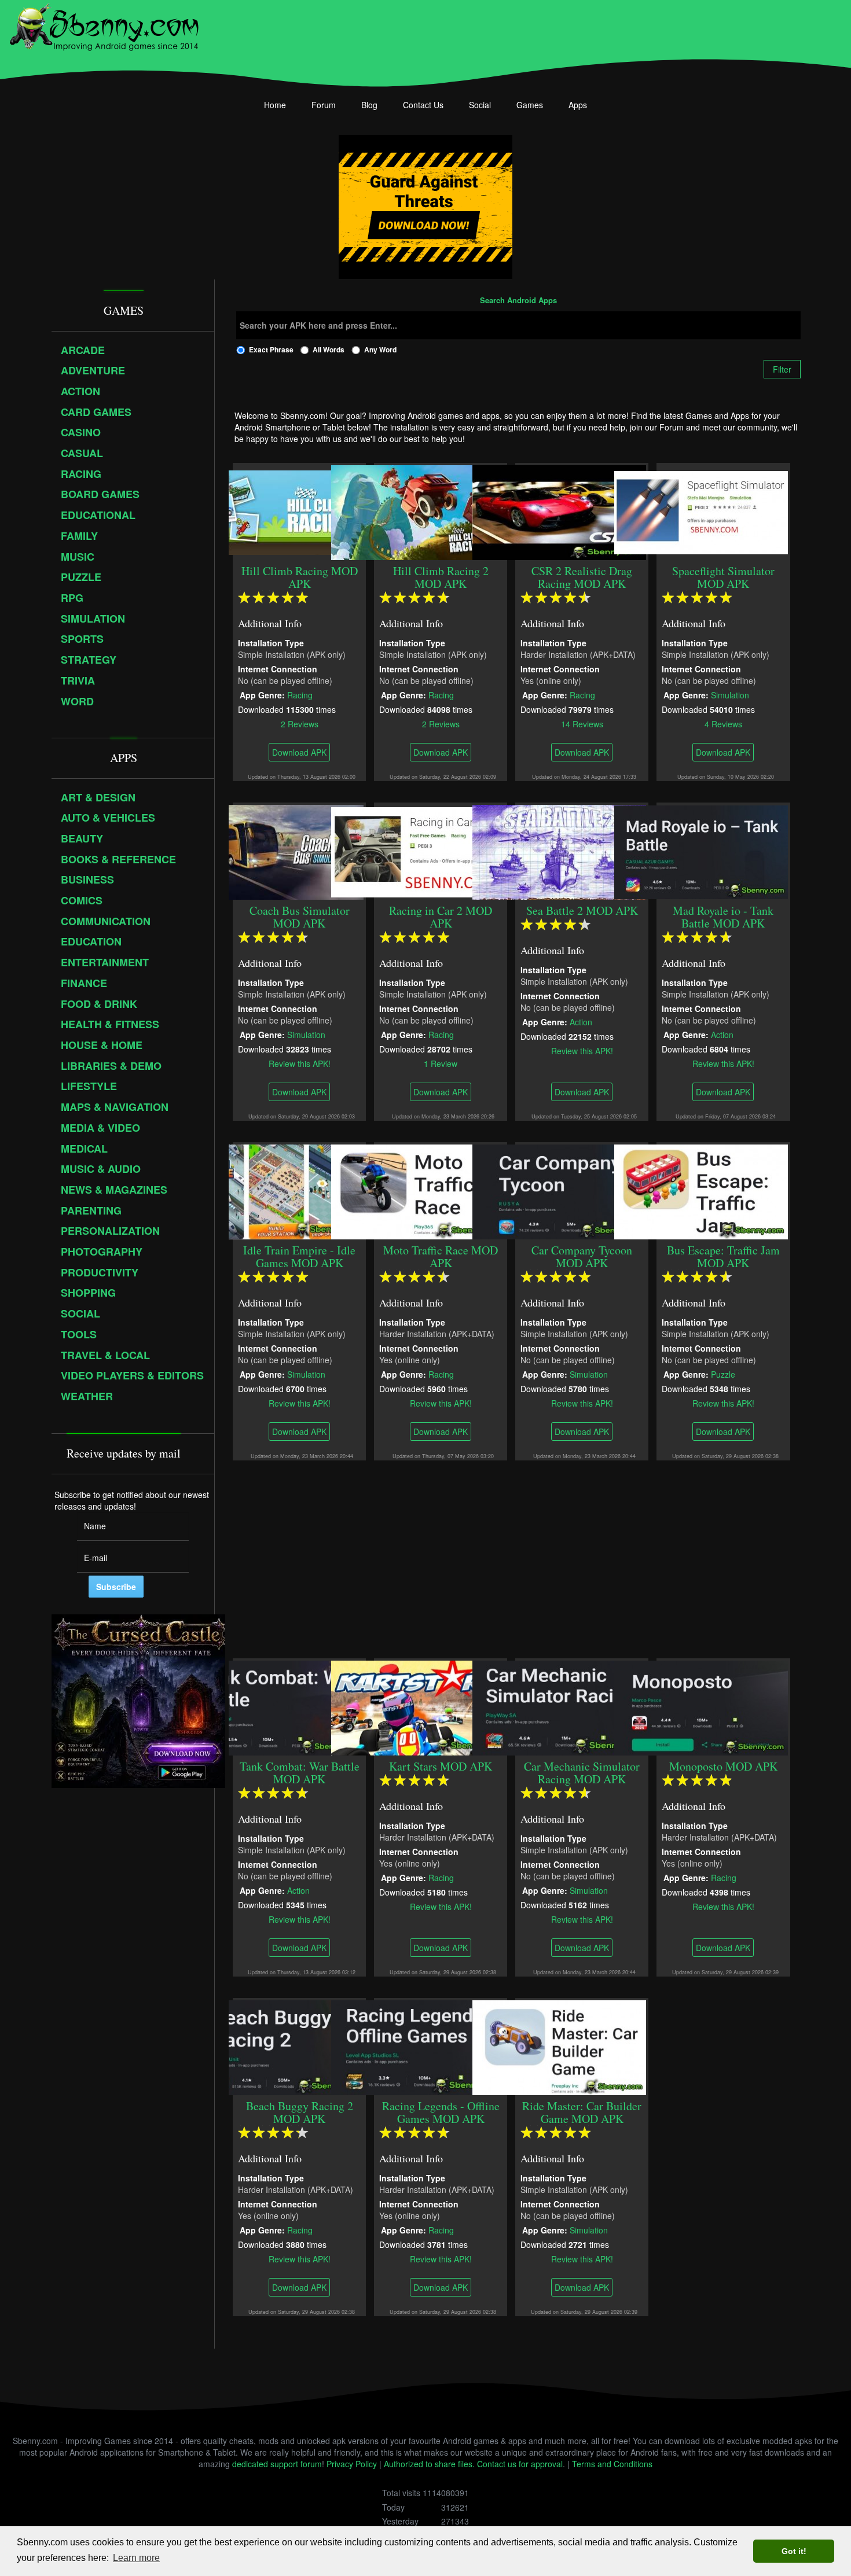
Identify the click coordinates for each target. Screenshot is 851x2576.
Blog (369, 105)
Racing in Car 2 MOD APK (441, 917)
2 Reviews (300, 723)
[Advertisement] (518, 1559)
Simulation (730, 694)
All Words (329, 349)
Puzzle (723, 1374)
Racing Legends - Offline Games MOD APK (441, 2112)
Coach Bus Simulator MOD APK (300, 917)
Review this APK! (300, 1063)
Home (275, 105)
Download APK (299, 752)
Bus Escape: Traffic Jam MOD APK (723, 1256)
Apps (578, 105)
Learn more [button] (136, 2558)
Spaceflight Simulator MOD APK (723, 577)
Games (530, 105)
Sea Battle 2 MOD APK (582, 910)
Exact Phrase (271, 349)
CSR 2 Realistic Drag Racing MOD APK (582, 577)
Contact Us (423, 105)
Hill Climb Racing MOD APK (300, 577)
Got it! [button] (794, 2551)
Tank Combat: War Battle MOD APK (300, 1773)
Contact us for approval (520, 2464)
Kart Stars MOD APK (441, 1766)
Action (581, 1021)
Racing (300, 694)
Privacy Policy (352, 2464)
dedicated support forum (277, 2464)
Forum (324, 105)
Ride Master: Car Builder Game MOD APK (582, 2112)
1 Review (441, 1063)
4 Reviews (723, 723)
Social (480, 105)
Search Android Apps (518, 301)
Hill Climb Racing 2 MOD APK (441, 577)
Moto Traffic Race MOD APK (441, 1256)
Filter (782, 369)
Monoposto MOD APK (723, 1766)
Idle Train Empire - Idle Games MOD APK (299, 1256)
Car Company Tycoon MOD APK (582, 1256)
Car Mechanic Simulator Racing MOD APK (582, 1773)
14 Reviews (582, 723)
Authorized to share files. (429, 2464)
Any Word (380, 349)
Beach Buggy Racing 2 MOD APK (300, 2112)
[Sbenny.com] (104, 25)
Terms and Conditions (612, 2464)
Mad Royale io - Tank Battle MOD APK (724, 917)
